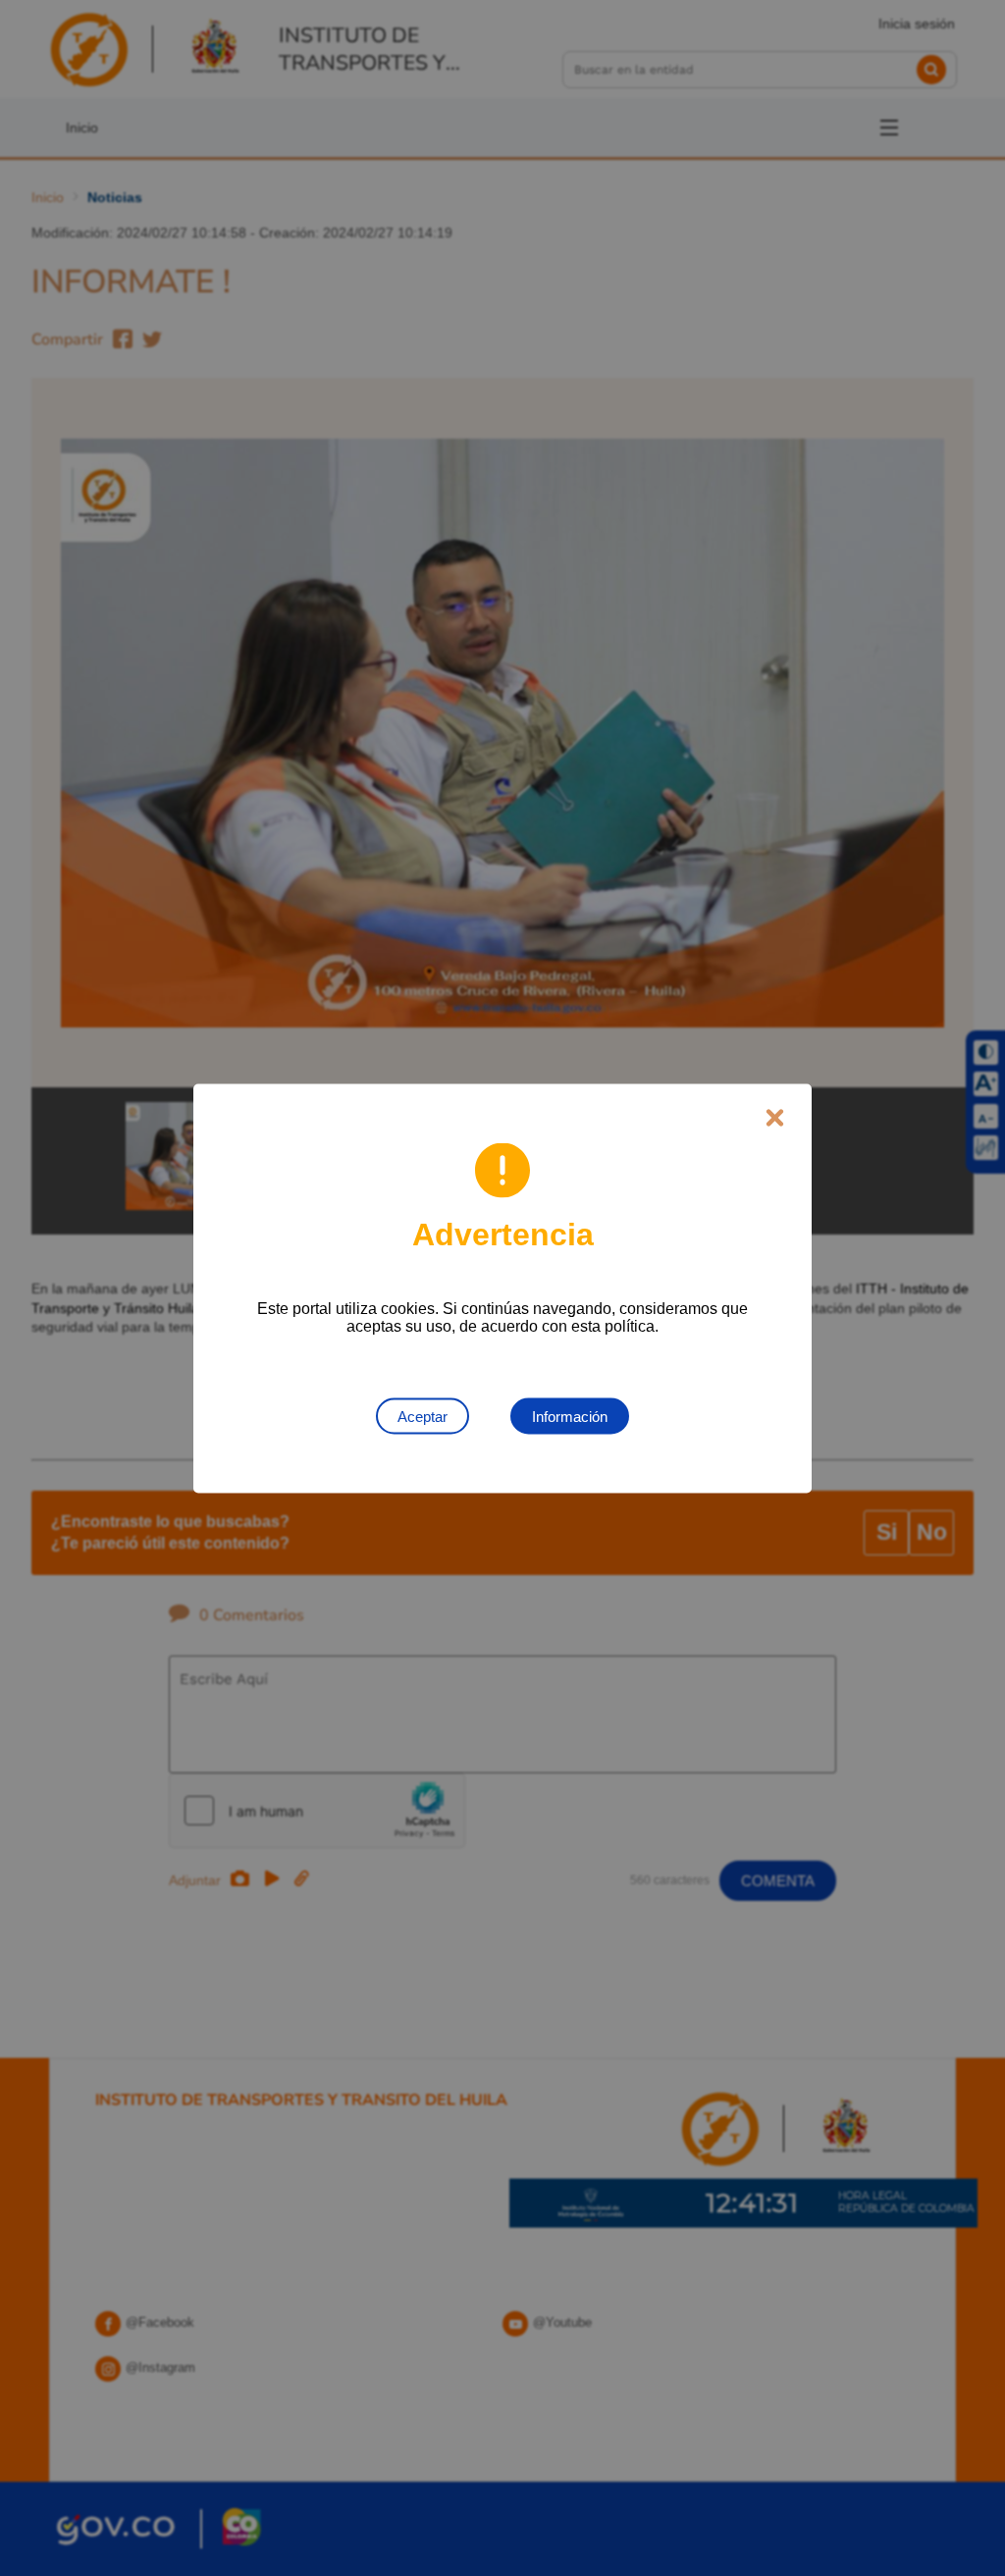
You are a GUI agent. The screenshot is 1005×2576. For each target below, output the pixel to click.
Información (570, 1416)
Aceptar (423, 1416)
